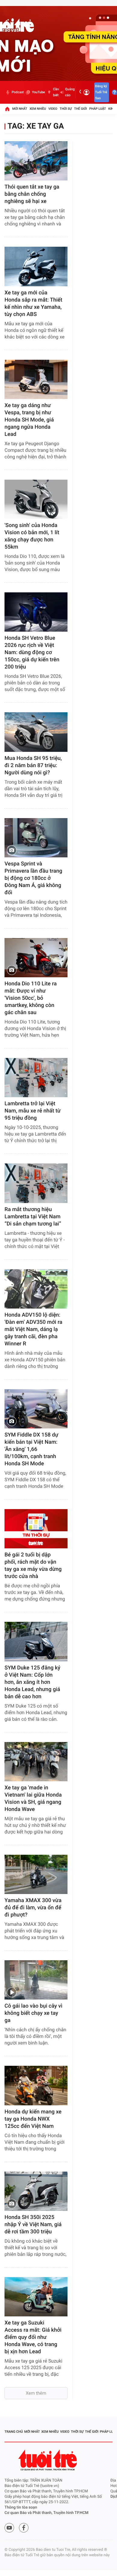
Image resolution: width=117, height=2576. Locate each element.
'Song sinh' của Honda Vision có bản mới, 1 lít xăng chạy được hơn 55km (32, 536)
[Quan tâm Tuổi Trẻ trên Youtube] (9, 2528)
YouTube (38, 92)
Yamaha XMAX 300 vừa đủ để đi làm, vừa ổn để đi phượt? (33, 1908)
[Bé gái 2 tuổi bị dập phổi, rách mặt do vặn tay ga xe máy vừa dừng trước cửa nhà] (36, 1529)
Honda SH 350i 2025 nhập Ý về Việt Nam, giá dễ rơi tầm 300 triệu (33, 2225)
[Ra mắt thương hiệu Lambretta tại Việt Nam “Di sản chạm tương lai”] (36, 1183)
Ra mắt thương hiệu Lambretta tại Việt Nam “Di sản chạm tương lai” (33, 1217)
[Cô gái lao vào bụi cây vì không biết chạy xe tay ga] (36, 1980)
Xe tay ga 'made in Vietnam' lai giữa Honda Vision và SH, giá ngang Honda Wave (33, 1799)
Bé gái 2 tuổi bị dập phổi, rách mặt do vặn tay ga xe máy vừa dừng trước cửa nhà (33, 1566)
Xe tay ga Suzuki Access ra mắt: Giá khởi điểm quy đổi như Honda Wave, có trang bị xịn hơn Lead (33, 2337)
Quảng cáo (70, 92)
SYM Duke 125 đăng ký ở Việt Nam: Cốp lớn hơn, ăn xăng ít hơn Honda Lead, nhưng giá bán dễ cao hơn (32, 1682)
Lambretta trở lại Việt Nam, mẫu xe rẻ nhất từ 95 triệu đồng (33, 1111)
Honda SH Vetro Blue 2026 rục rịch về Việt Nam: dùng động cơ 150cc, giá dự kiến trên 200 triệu (32, 652)
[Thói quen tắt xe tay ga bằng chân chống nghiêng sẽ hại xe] (36, 161)
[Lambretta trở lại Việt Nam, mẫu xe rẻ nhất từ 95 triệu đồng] (36, 1078)
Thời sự (66, 109)
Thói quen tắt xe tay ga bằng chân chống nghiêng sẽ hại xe (32, 194)
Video (53, 109)
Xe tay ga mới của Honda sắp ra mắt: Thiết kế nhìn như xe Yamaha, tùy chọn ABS (33, 304)
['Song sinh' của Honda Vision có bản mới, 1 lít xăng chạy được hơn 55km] (36, 499)
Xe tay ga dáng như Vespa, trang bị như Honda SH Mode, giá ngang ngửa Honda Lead (29, 420)
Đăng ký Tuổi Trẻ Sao (101, 92)
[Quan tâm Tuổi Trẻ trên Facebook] (24, 2528)
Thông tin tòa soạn (21, 2508)
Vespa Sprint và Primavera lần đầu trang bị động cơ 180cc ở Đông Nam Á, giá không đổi (33, 878)
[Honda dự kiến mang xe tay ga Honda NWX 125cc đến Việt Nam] (36, 2085)
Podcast (18, 92)
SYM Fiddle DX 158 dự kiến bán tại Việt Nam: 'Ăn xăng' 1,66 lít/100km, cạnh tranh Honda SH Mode (31, 1449)
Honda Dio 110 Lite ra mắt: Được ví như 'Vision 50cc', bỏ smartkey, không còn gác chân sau (31, 998)
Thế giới (81, 109)
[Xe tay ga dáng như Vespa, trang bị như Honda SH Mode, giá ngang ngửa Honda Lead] (36, 379)
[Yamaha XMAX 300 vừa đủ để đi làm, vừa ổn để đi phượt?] (36, 1874)
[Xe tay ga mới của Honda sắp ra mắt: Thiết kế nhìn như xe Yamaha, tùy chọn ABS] (36, 266)
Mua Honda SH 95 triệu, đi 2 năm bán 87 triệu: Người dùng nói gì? (33, 765)
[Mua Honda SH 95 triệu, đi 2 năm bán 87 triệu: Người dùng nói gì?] (36, 732)
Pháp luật (98, 109)
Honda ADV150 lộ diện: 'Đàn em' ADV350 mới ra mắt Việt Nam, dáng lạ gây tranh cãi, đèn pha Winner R (33, 1329)
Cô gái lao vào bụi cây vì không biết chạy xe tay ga (33, 2013)
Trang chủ (14, 2432)
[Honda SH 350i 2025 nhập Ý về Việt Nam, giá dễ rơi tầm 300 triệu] (36, 2191)
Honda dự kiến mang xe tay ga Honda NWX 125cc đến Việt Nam (33, 2119)
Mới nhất (20, 109)
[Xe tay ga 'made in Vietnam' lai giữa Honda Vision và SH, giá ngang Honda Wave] (36, 1762)
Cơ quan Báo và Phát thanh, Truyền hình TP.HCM (46, 2513)
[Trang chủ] (7, 109)
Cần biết (56, 92)
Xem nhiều (38, 109)
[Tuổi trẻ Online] (48, 2460)
